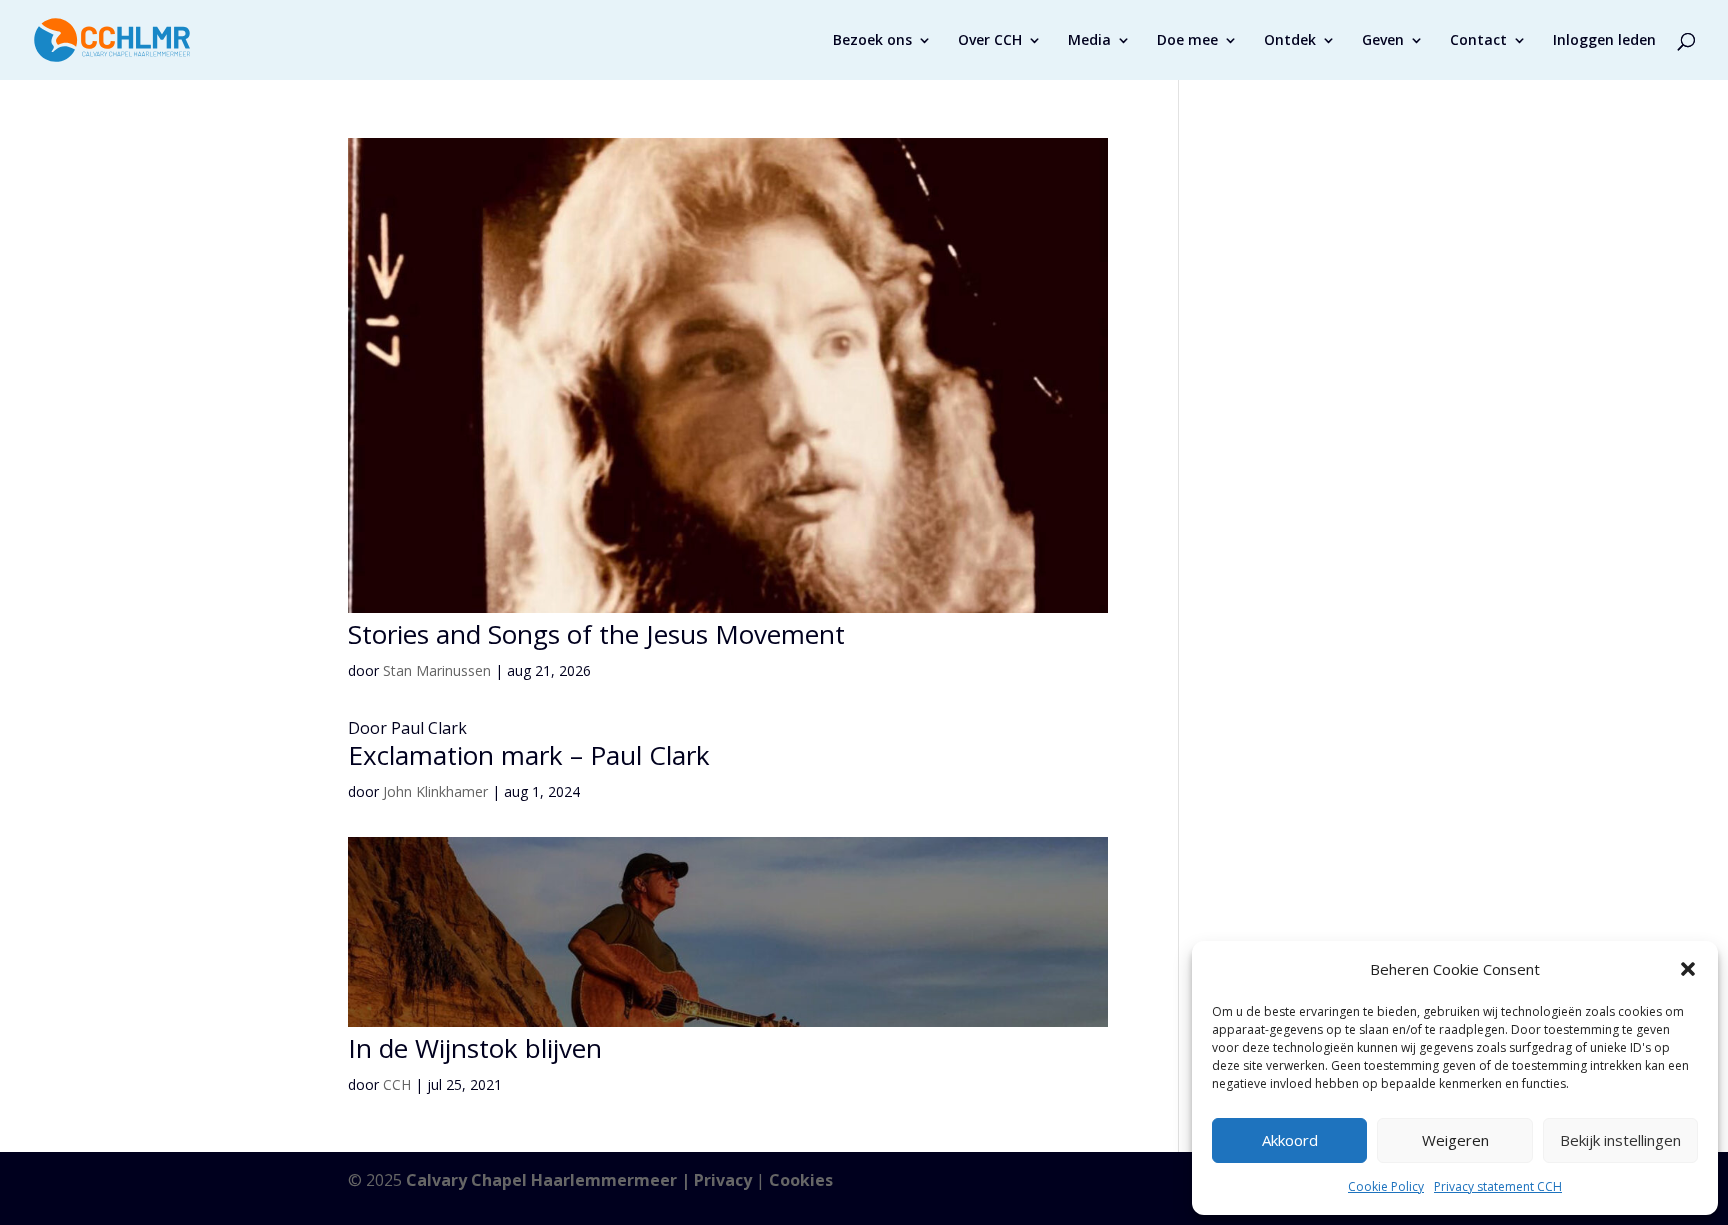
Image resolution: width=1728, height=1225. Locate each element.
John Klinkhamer (435, 791)
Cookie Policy (1386, 1186)
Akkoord (1290, 1140)
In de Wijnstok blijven (475, 1048)
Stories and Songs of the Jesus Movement (596, 634)
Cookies (801, 1180)
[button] (1688, 969)
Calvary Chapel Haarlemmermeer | (550, 1180)
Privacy (723, 1180)
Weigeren (1455, 1140)
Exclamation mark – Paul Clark (529, 755)
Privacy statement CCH (1498, 1186)
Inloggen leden (1604, 41)
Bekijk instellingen (1620, 1140)
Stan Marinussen (437, 670)
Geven (1383, 41)
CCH (397, 1084)
